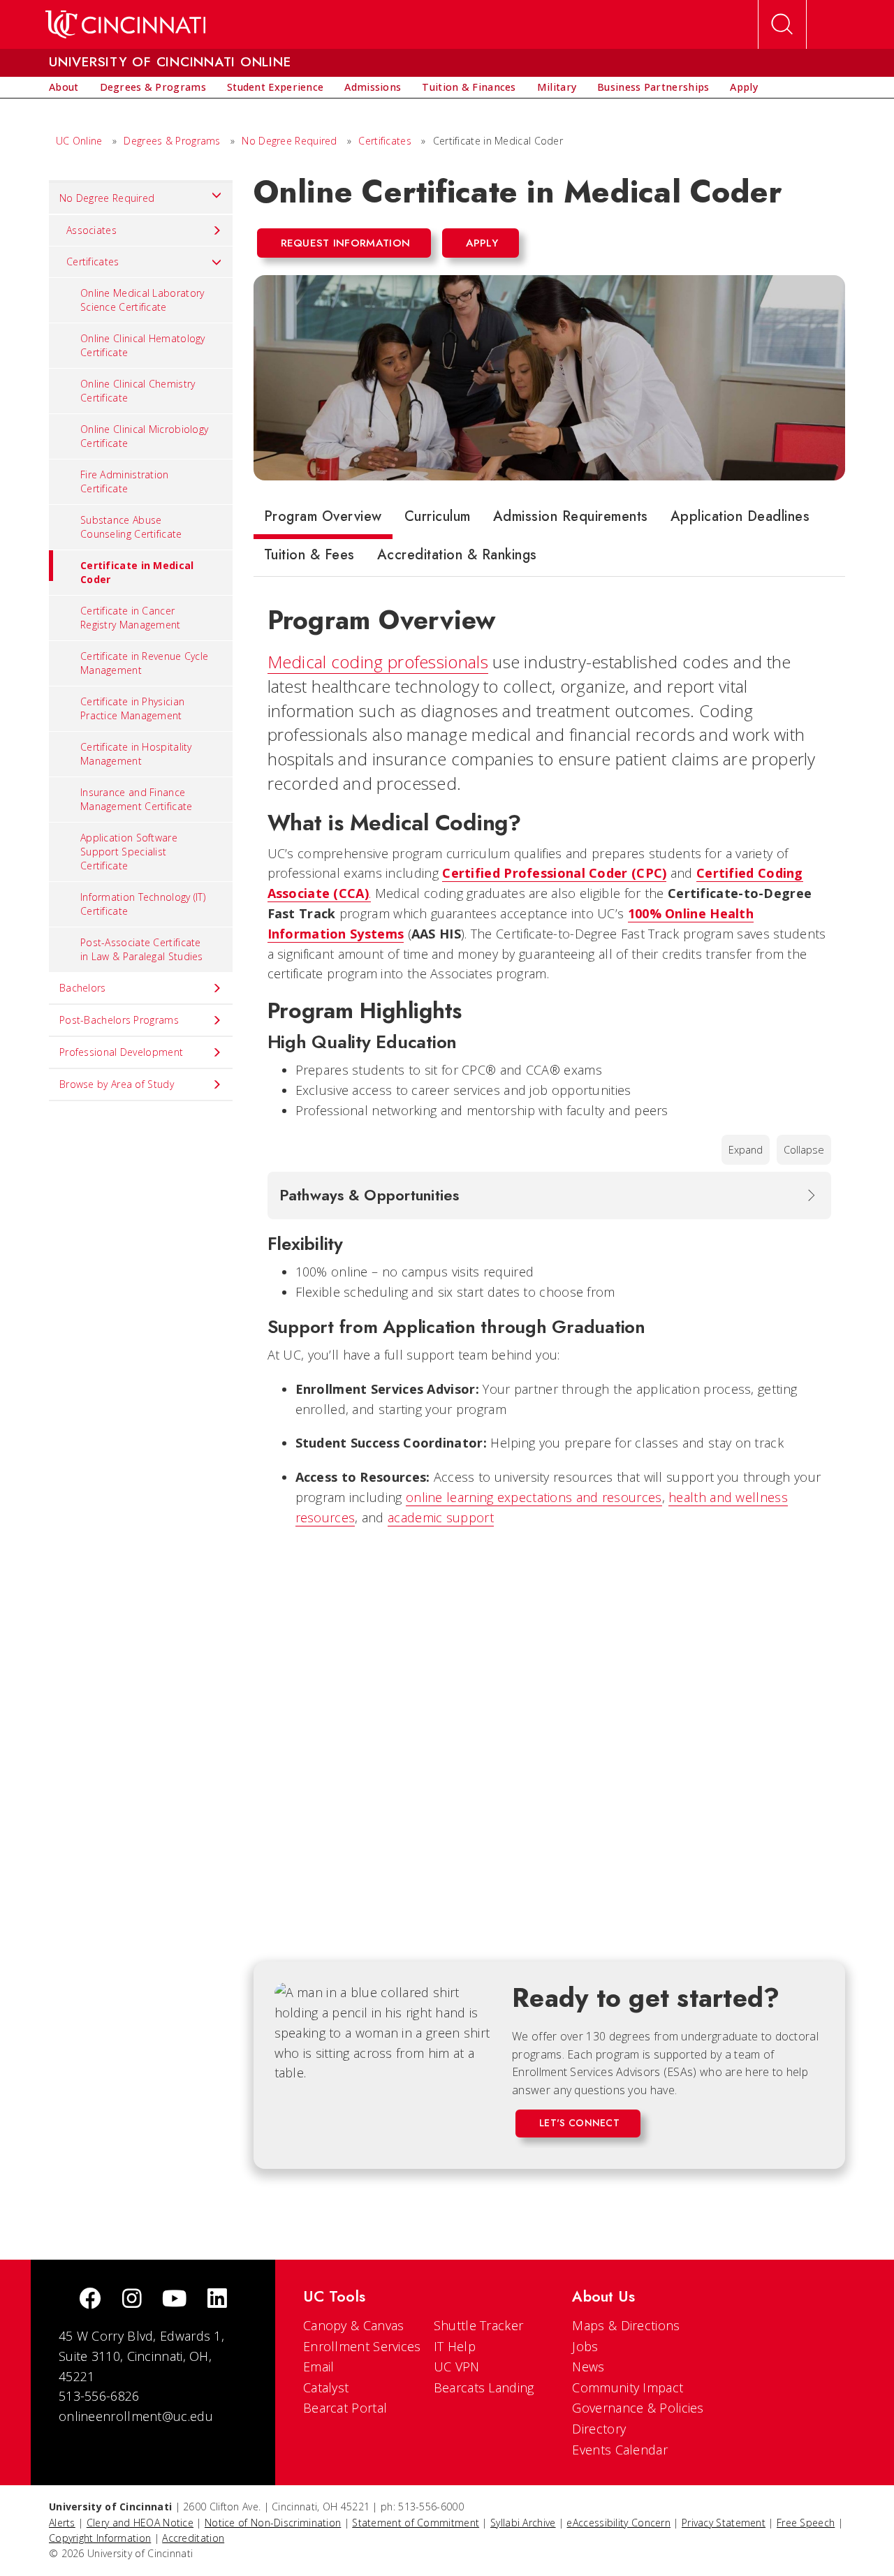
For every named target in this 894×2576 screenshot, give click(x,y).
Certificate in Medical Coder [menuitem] (137, 572)
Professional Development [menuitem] (121, 1052)
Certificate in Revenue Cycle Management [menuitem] (144, 663)
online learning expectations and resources (534, 1497)
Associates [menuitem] (91, 230)
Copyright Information (100, 2538)
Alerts (62, 2523)
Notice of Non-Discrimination (273, 2523)
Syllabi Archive (523, 2523)
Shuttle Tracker (479, 2325)
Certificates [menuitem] (93, 262)
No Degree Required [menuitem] (107, 198)
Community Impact (628, 2387)
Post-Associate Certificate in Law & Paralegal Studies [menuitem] (142, 949)
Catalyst (326, 2387)
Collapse (804, 1150)
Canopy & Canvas (354, 2325)
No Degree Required (289, 141)
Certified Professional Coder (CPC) (554, 873)
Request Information (346, 243)
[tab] (323, 520)
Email (319, 2367)
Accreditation (193, 2538)
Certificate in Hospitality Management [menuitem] (136, 754)
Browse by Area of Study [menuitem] (117, 1084)
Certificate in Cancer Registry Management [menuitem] (131, 618)
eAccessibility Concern (618, 2523)
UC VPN (457, 2367)
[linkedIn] (217, 2300)
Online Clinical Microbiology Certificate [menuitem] (144, 436)
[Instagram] (132, 2300)
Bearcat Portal (345, 2408)
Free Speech (806, 2523)
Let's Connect (579, 2123)
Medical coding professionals (378, 662)
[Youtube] (174, 2300)
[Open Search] (782, 24)
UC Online (79, 141)
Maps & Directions (626, 2325)
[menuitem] (64, 87)
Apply (482, 243)
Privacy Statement (724, 2523)
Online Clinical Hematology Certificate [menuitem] (143, 345)
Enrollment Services (362, 2346)
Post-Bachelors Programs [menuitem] (119, 1020)
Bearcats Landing (484, 2387)
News (588, 2367)
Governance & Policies (638, 2408)
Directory (599, 2429)
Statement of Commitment (416, 2523)
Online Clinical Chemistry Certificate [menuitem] (138, 391)
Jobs (585, 2346)
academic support (441, 1517)
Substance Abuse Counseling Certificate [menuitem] (131, 527)
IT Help (455, 2346)
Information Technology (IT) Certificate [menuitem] (143, 904)
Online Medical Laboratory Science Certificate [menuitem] (142, 300)
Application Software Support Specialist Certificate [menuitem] (129, 852)
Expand (746, 1150)
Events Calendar (620, 2450)
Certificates (385, 141)
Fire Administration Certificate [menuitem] (125, 481)
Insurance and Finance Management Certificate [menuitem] (137, 799)
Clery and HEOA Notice (140, 2523)
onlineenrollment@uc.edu (136, 2416)
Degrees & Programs (172, 141)
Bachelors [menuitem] (83, 988)
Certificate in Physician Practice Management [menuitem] (132, 708)
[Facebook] (90, 2300)
